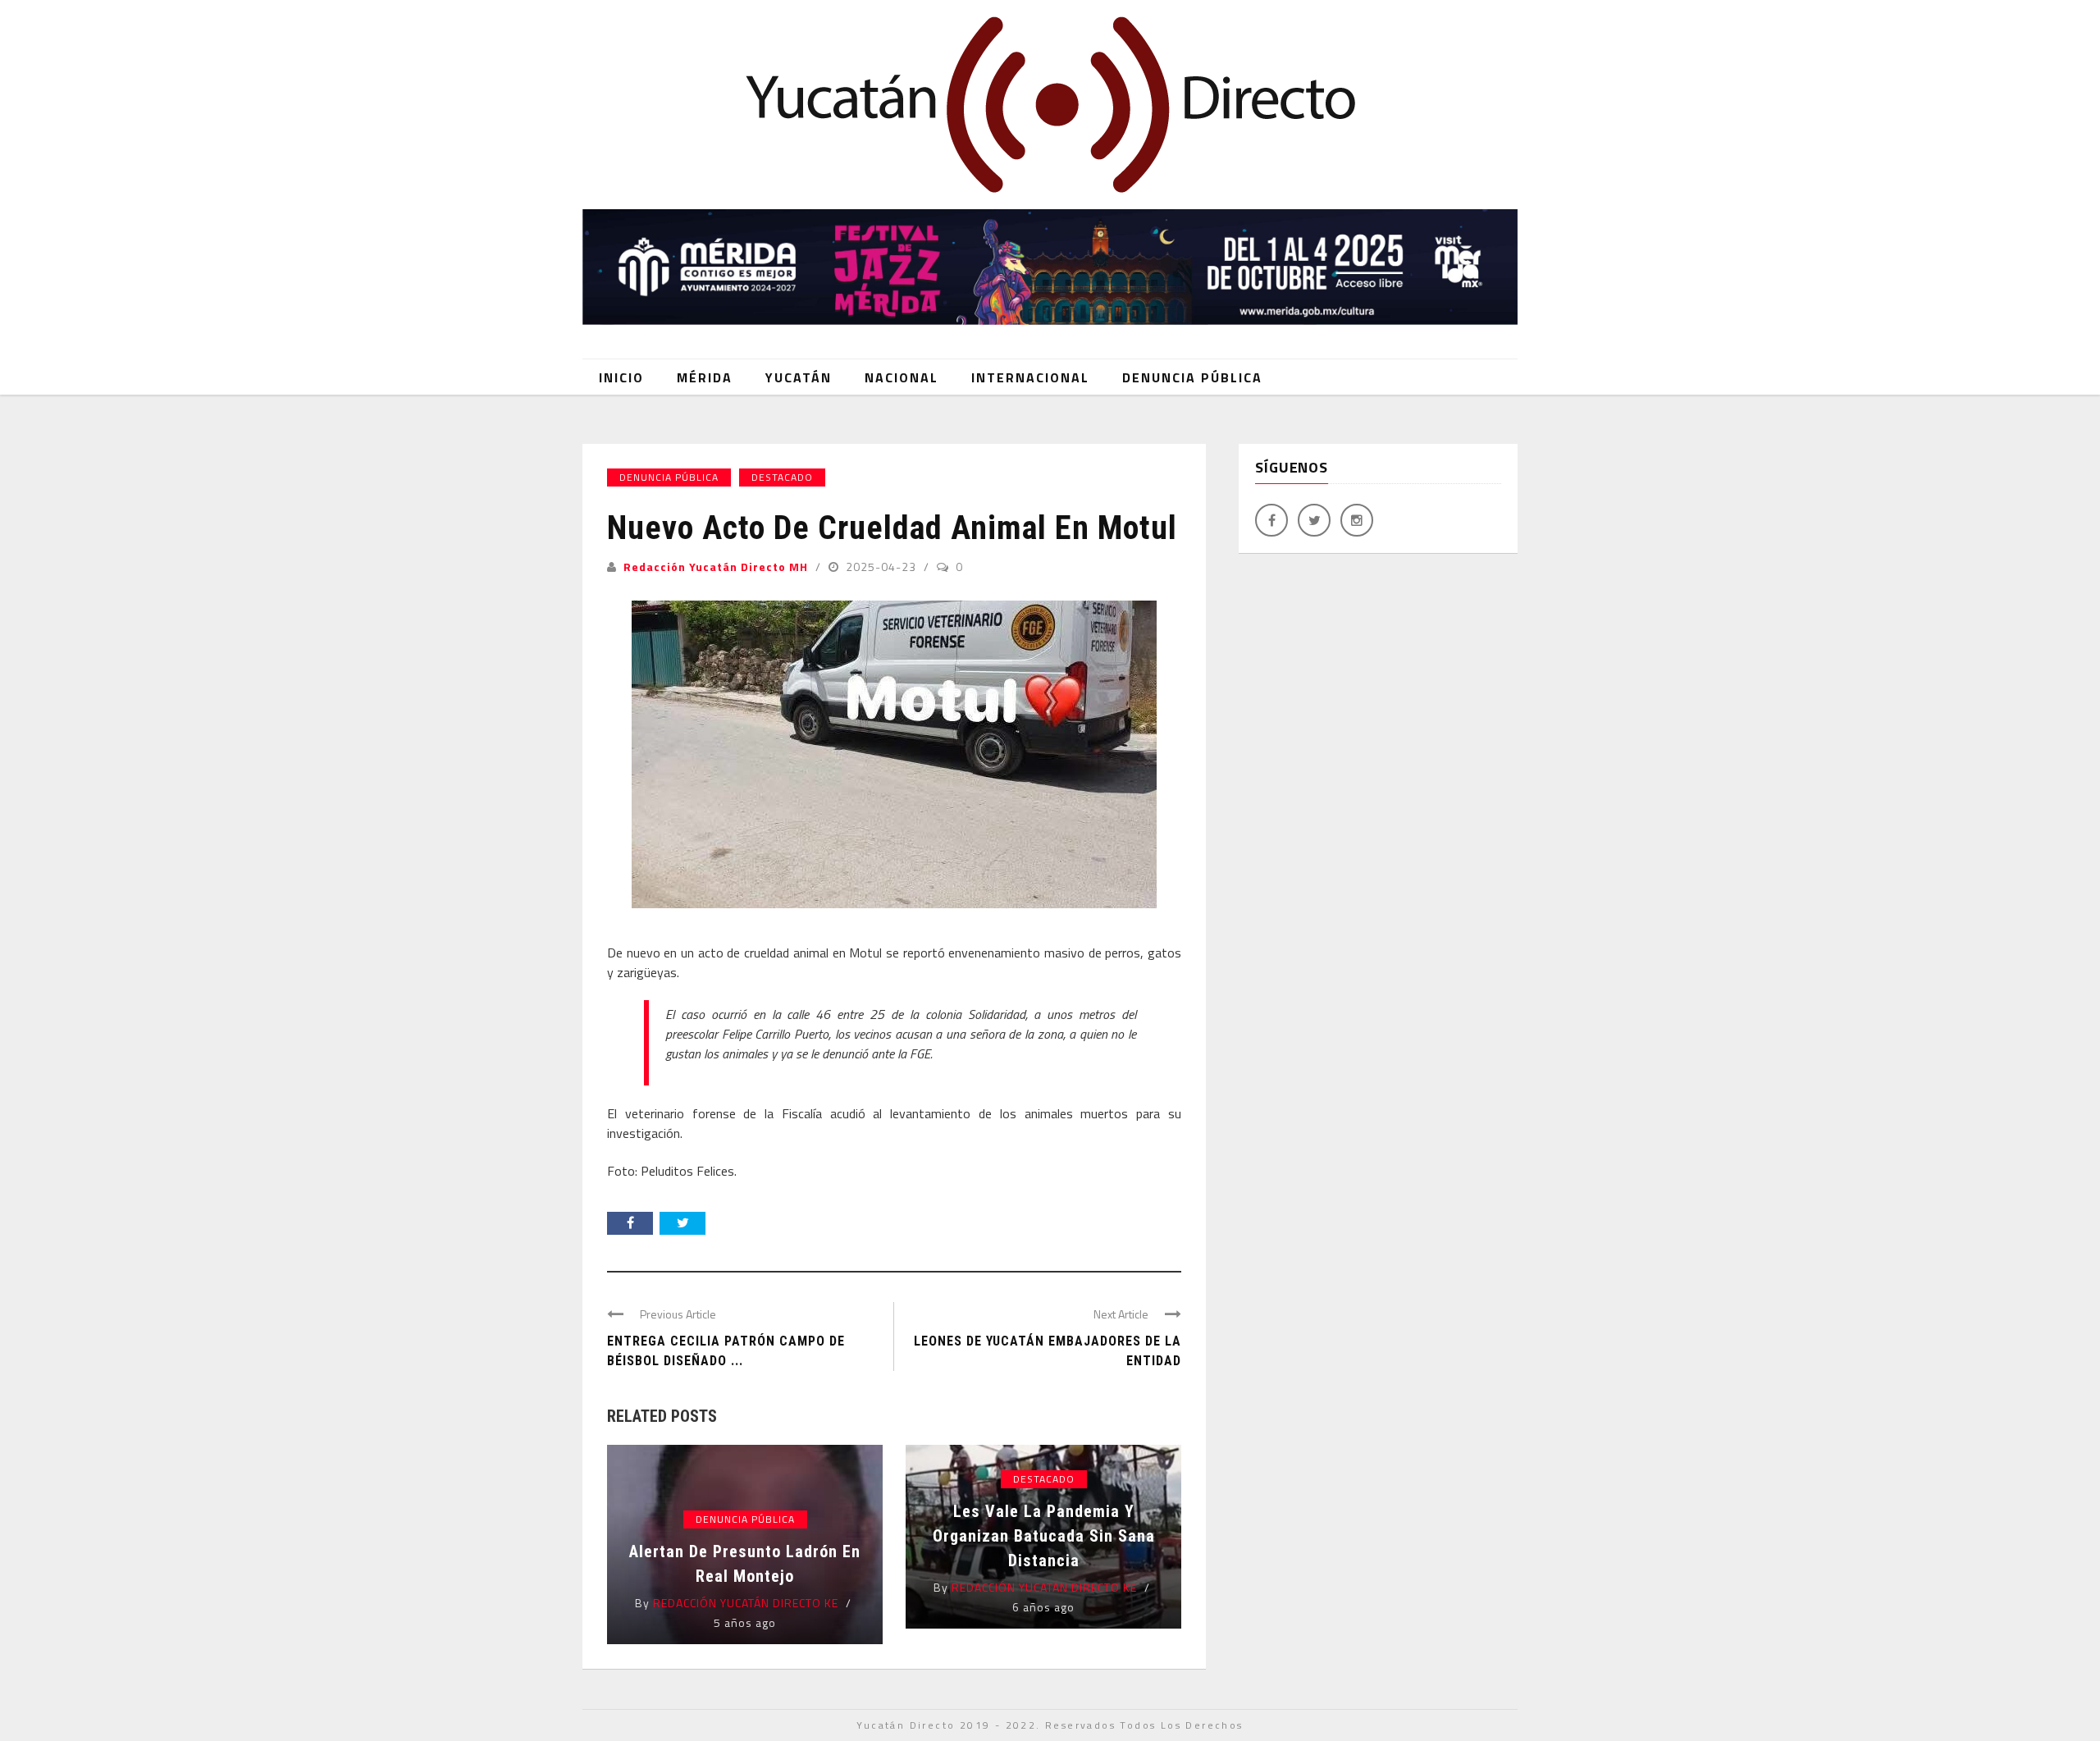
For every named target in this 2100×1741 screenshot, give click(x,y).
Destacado (782, 477)
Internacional (1030, 377)
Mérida (705, 377)
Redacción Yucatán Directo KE (746, 1603)
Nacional (902, 377)
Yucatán (799, 377)
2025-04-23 (883, 567)
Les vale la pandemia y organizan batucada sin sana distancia (1044, 1536)
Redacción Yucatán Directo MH (716, 567)
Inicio (621, 377)
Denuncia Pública (1192, 377)
